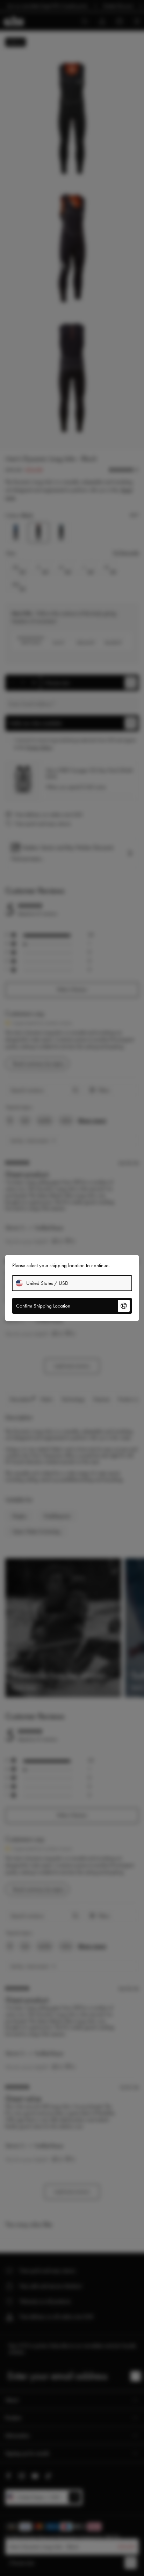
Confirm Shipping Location (43, 1306)
